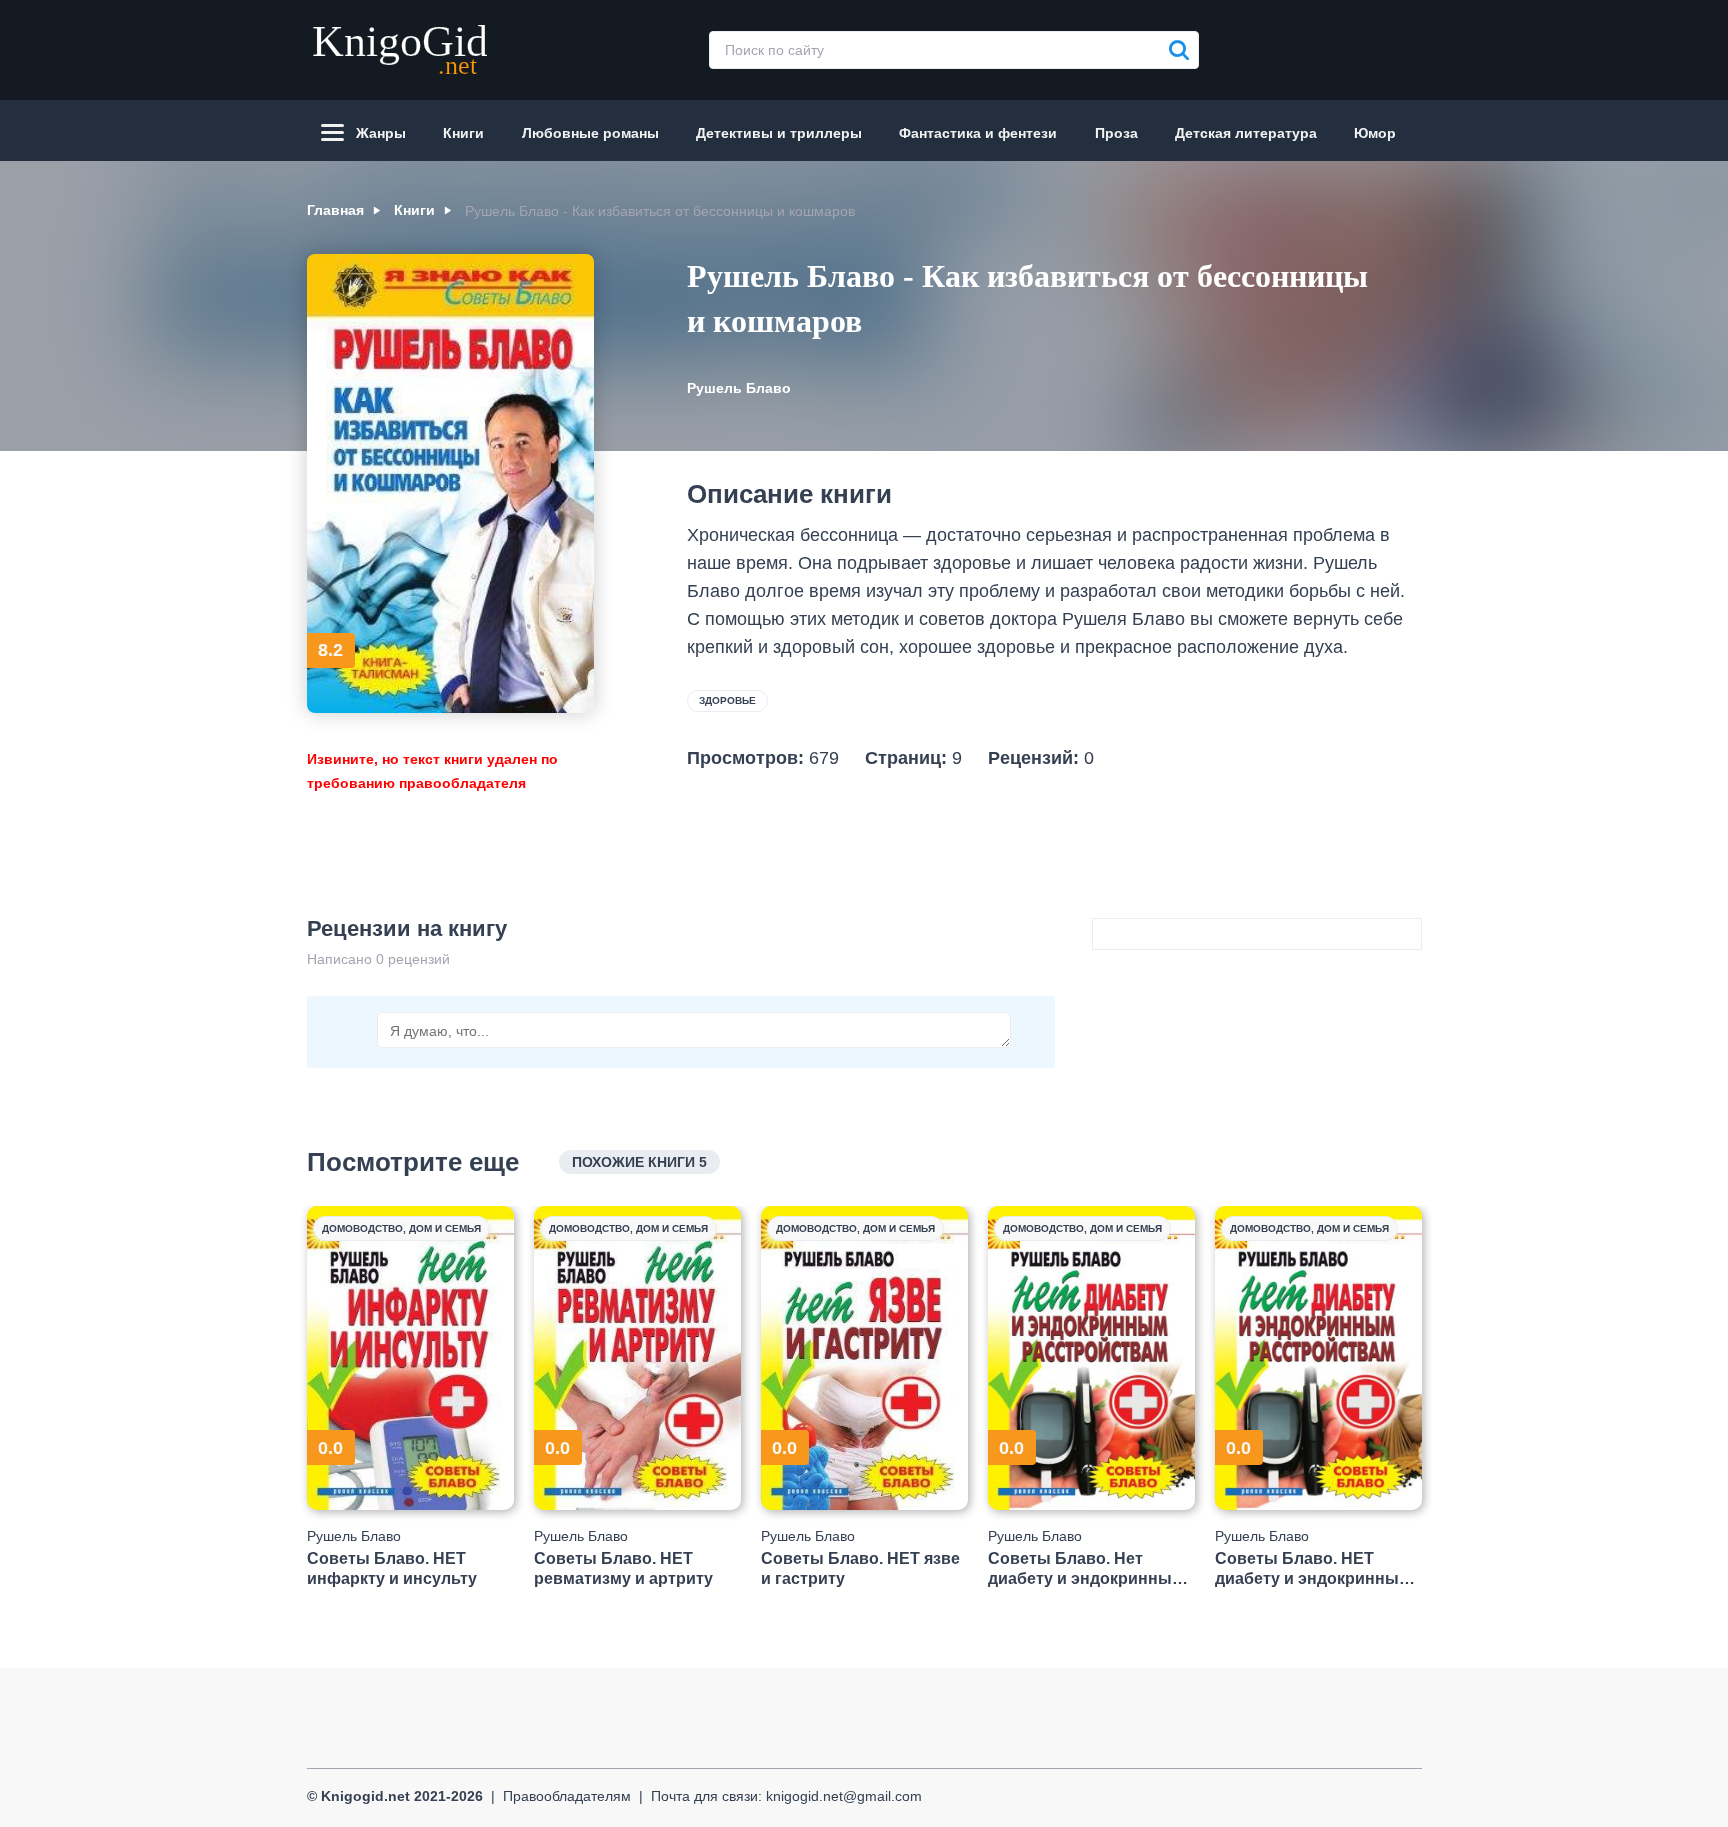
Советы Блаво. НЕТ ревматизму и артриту (623, 1568)
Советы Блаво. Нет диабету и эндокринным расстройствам (1086, 1568)
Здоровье (727, 700)
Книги (463, 133)
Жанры (381, 133)
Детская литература (1246, 133)
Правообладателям (567, 1796)
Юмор (1375, 133)
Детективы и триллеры (779, 133)
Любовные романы (590, 133)
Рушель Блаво (739, 388)
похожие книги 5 (639, 1162)
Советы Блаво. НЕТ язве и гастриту (860, 1568)
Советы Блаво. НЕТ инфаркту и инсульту (392, 1568)
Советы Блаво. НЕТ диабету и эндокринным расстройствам (1313, 1568)
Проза (1116, 133)
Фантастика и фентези (978, 133)
